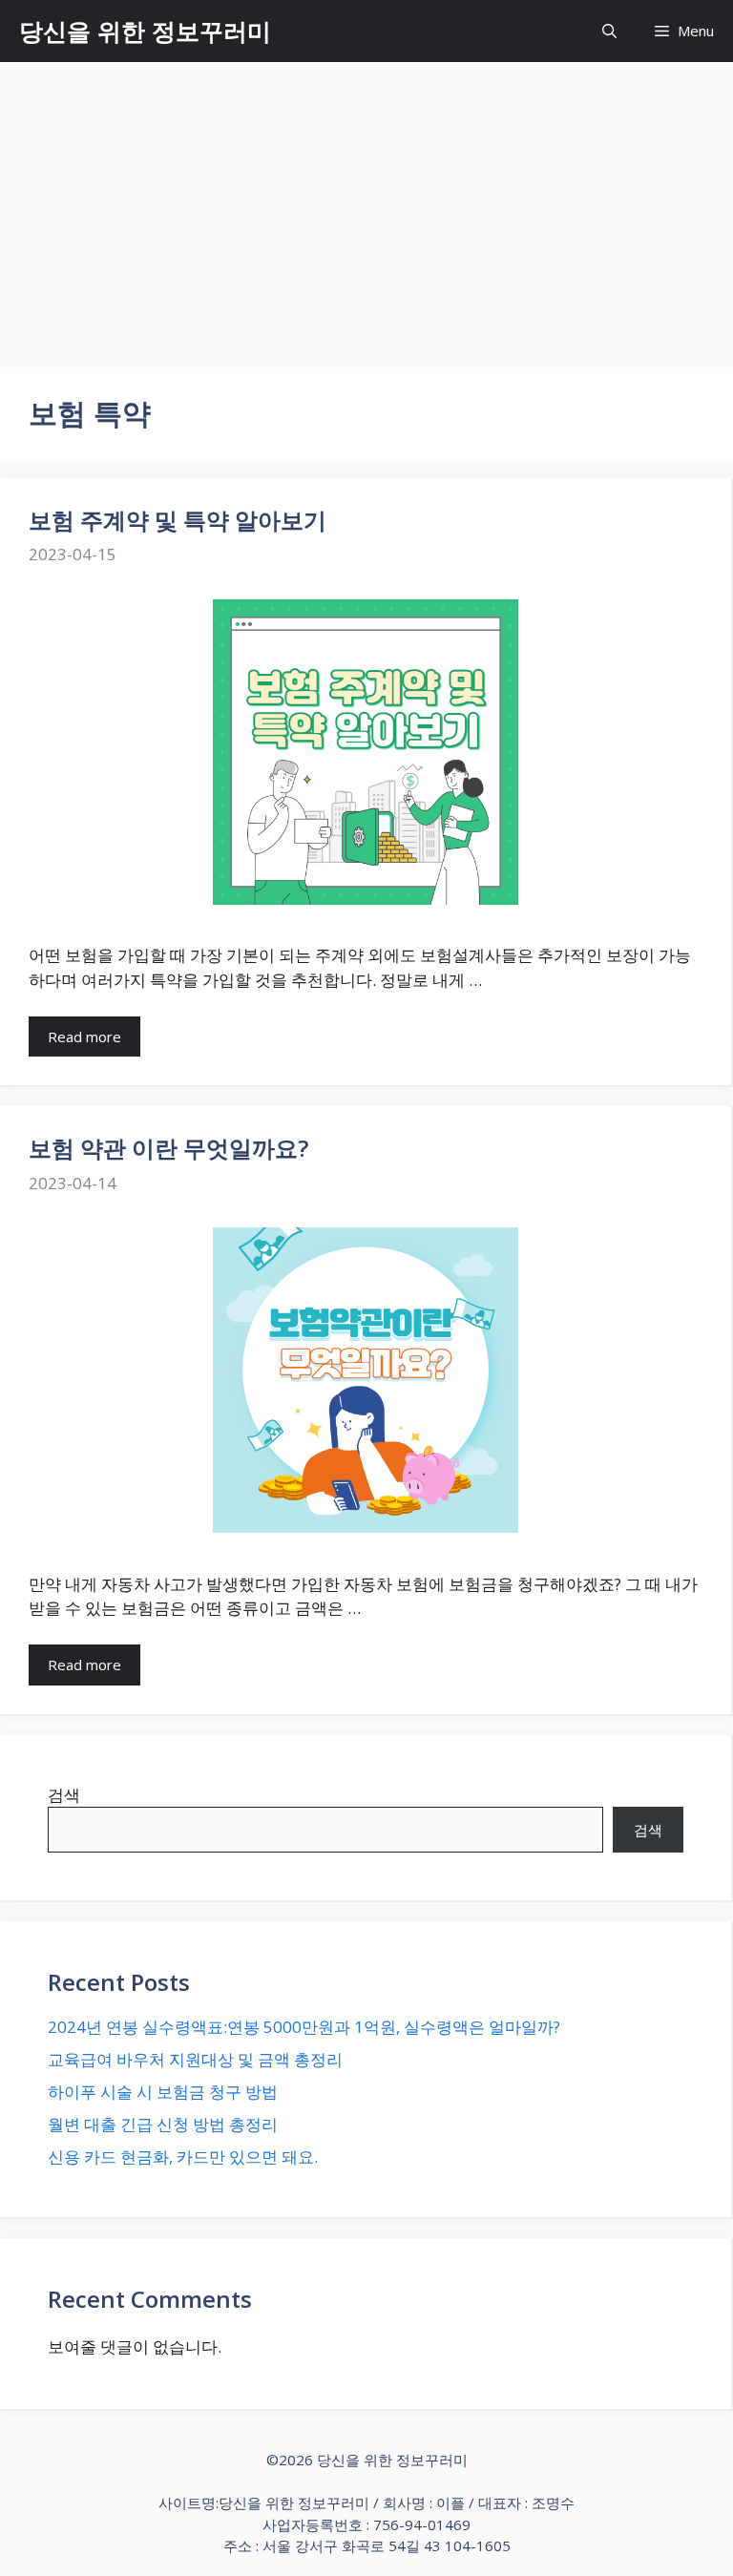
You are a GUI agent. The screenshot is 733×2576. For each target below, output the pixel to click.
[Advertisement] (366, 205)
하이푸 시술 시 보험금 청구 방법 (163, 2092)
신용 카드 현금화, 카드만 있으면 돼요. (183, 2157)
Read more (84, 1037)
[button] (609, 31)
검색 (64, 1795)
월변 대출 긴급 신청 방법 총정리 (163, 2124)
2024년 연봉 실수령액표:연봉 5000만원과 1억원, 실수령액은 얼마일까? (304, 2027)
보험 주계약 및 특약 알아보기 (178, 520)
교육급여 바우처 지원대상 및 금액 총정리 (195, 2059)
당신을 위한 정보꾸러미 (145, 31)
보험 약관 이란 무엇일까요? (168, 1148)
